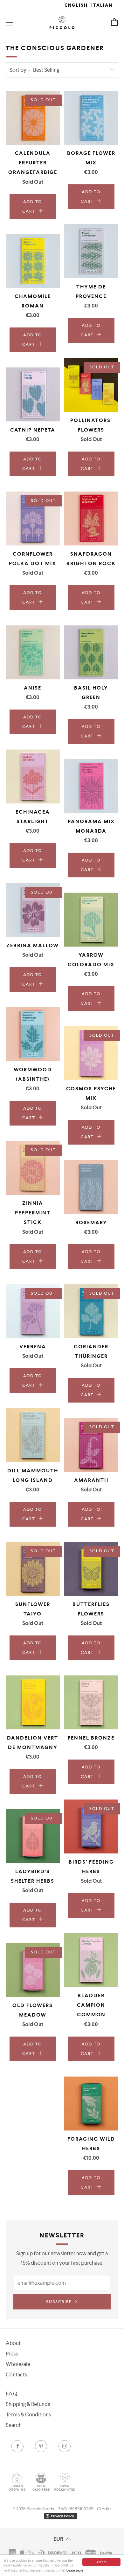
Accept (101, 2562)
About (13, 2343)
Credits (104, 2509)
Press (12, 2354)
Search (14, 2425)
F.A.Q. (12, 2394)
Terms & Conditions (28, 2414)
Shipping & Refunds (28, 2404)
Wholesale (18, 2364)
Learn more (75, 2570)
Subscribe (59, 2302)
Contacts (16, 2375)
